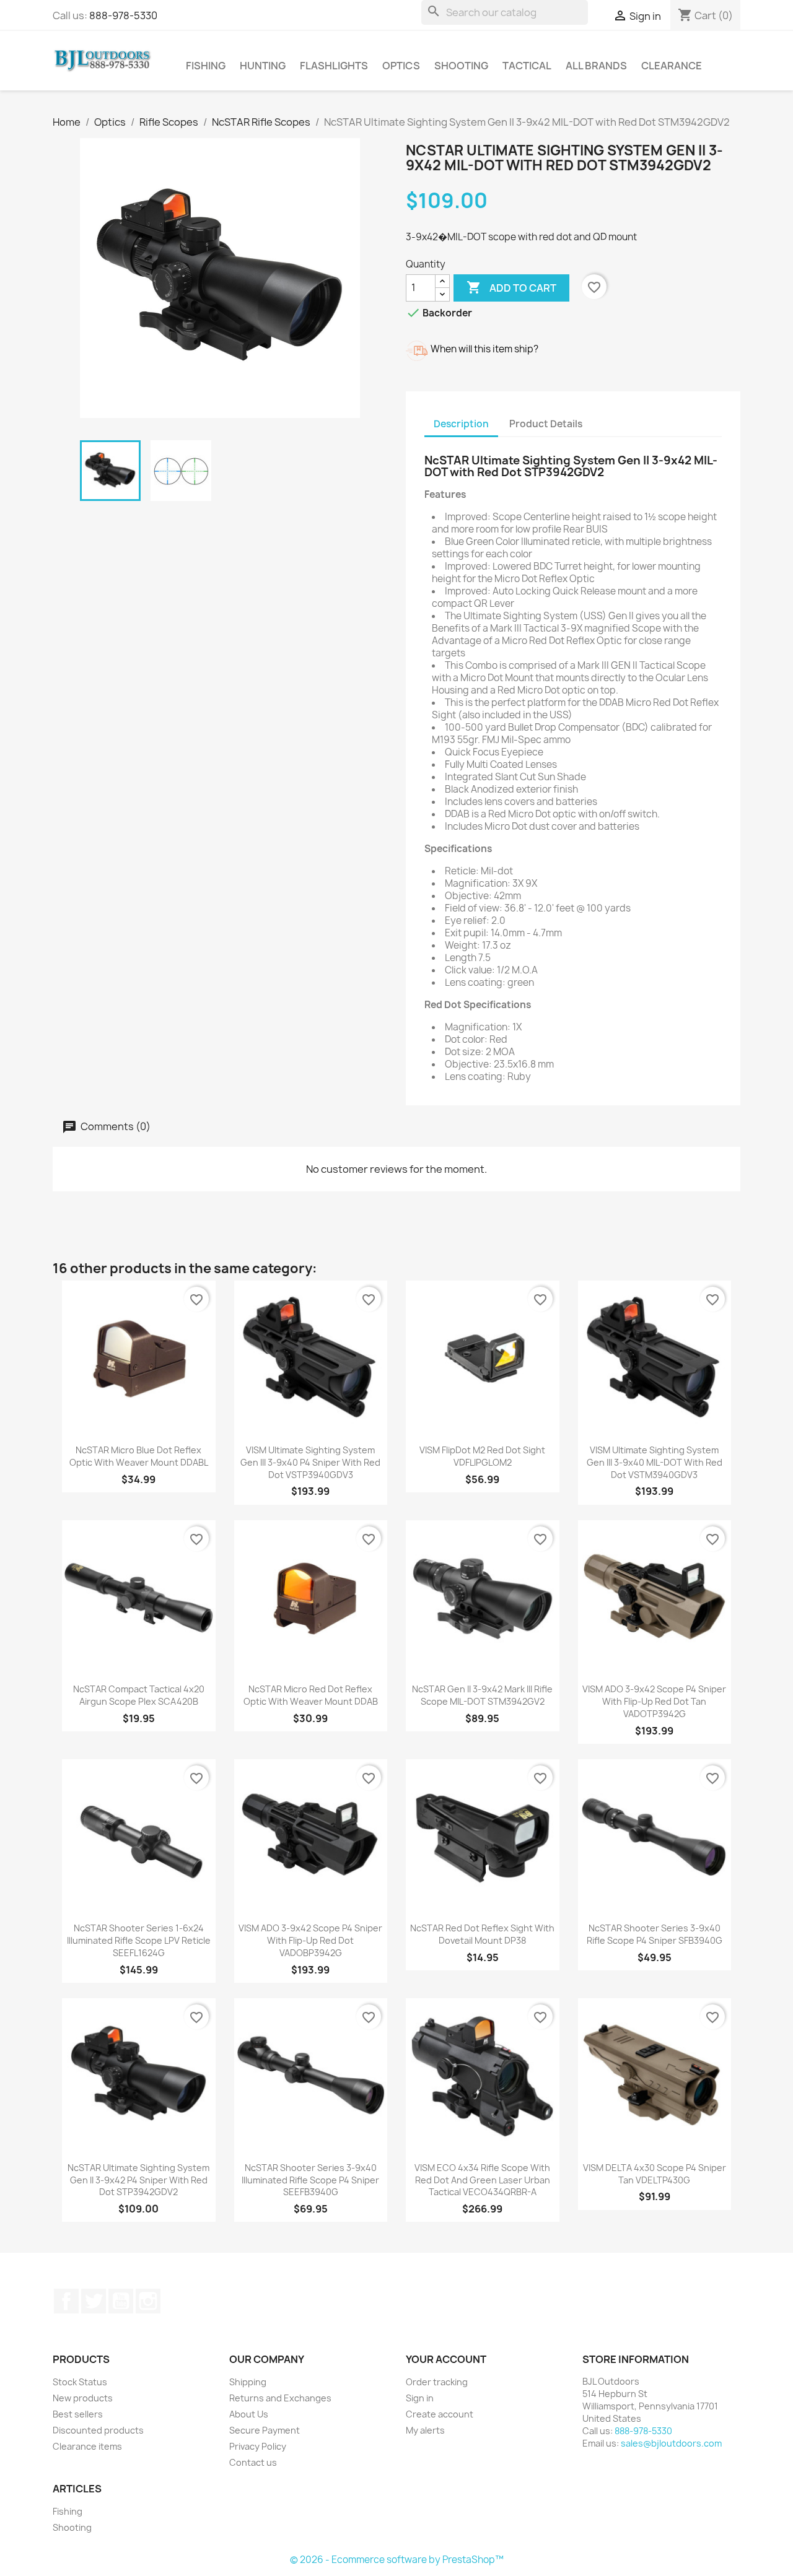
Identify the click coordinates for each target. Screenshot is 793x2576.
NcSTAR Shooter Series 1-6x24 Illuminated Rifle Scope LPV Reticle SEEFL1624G (139, 1940)
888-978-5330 (123, 15)
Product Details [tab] (546, 424)
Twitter (94, 2301)
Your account (446, 2359)
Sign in (420, 2398)
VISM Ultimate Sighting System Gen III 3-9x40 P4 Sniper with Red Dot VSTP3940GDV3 (310, 1462)
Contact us (253, 2462)
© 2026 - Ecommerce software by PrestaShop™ (397, 2560)
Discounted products (98, 2430)
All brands (596, 66)
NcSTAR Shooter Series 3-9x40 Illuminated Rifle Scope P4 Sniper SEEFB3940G (310, 2180)
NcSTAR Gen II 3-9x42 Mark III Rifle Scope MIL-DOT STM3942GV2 (482, 1695)
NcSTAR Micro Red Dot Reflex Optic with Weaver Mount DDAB (311, 1695)
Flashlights (334, 66)
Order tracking (437, 2382)
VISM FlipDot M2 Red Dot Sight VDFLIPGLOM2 (482, 1456)
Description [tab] (461, 424)
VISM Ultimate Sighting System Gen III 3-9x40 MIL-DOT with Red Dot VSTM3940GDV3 (655, 1462)
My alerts (425, 2430)
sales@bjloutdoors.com (671, 2443)
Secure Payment (265, 2430)
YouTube (121, 2301)
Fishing (206, 66)
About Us (249, 2414)
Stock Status (80, 2382)
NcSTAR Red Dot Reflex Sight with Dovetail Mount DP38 (482, 1934)
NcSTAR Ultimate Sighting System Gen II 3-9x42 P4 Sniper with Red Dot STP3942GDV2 (138, 2180)
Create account (440, 2414)
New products (83, 2398)
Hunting (263, 66)
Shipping (248, 2382)
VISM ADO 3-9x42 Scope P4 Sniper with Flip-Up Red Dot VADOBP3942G (310, 1940)
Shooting (461, 66)
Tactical (527, 66)
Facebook (66, 2301)
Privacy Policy (258, 2446)
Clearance (672, 66)
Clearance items (87, 2446)
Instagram (148, 2301)
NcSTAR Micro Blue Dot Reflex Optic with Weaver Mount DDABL (139, 1456)
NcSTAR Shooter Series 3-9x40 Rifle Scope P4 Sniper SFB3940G (655, 1934)
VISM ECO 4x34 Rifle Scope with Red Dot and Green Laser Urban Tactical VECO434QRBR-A (482, 2180)
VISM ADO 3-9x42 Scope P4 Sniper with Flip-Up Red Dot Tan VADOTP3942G (654, 1701)
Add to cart (511, 287)
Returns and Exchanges (280, 2398)
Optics (401, 66)
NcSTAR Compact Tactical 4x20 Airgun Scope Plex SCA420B (139, 1695)
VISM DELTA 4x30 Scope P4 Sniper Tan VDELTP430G (655, 2174)
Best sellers (78, 2414)
